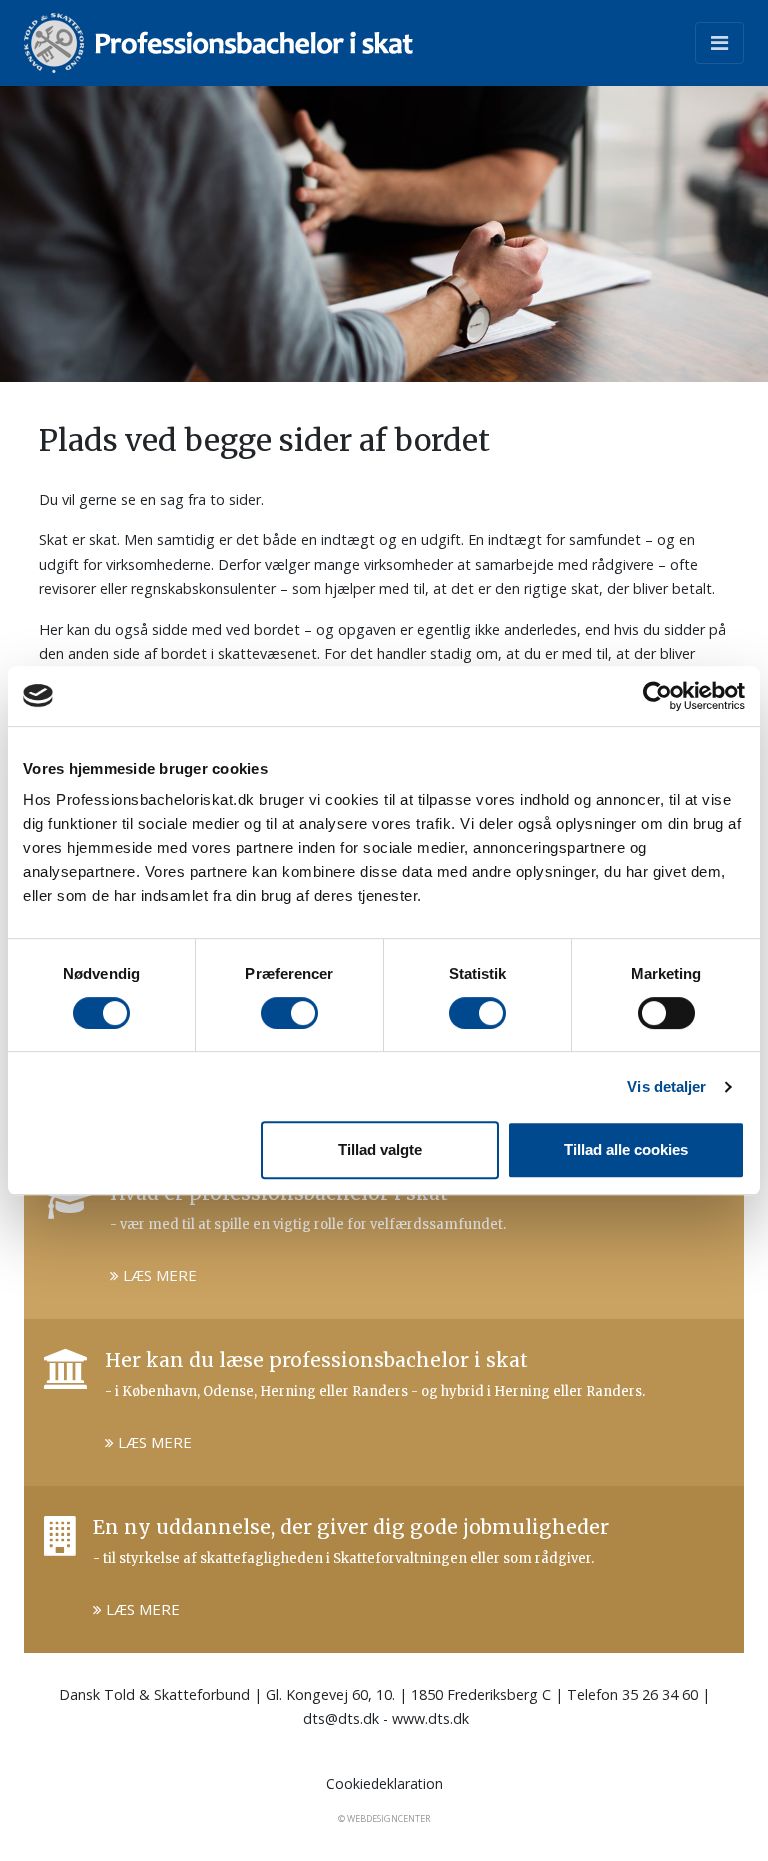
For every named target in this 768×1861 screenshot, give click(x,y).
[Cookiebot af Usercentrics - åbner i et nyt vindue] (657, 696)
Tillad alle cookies (626, 1149)
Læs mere (158, 1275)
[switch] (289, 1013)
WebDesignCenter (388, 1818)
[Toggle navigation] (719, 43)
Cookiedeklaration (384, 1783)
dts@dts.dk (341, 1718)
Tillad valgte (380, 1149)
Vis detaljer (666, 1086)
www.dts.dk (430, 1718)
